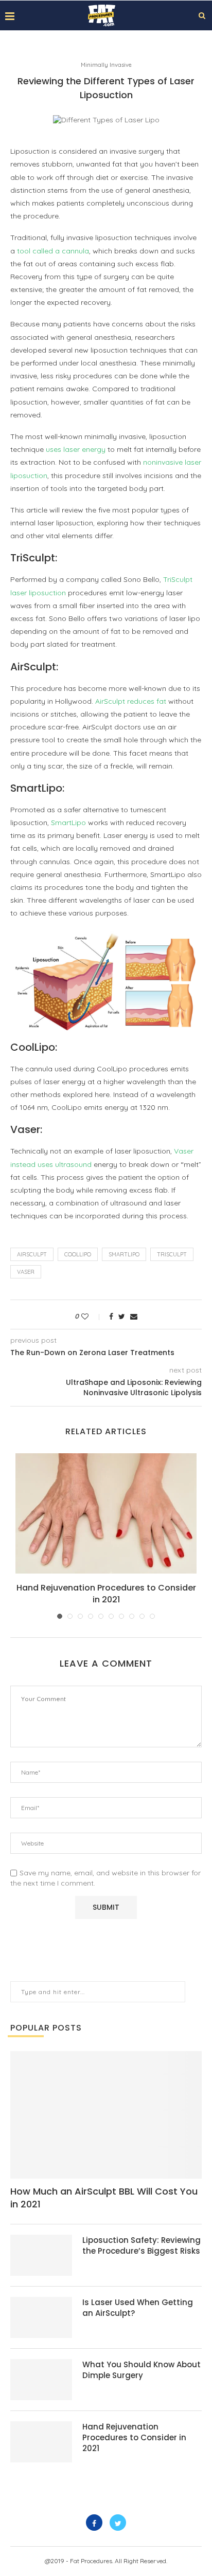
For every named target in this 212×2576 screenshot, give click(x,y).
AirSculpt (32, 1254)
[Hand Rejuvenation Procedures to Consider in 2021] (106, 1514)
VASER (26, 1272)
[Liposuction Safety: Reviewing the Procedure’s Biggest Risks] (41, 2255)
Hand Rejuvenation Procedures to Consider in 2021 (106, 1593)
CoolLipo (78, 1254)
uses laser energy (76, 449)
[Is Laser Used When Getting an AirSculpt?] (41, 2317)
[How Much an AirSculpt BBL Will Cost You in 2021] (106, 2115)
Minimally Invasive (106, 65)
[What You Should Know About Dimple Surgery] (41, 2380)
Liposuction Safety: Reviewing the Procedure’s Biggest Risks (142, 2245)
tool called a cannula (53, 251)
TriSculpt (172, 1254)
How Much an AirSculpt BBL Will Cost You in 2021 (104, 2198)
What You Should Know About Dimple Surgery (142, 2370)
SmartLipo (68, 823)
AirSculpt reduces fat (131, 701)
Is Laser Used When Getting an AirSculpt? (138, 2308)
